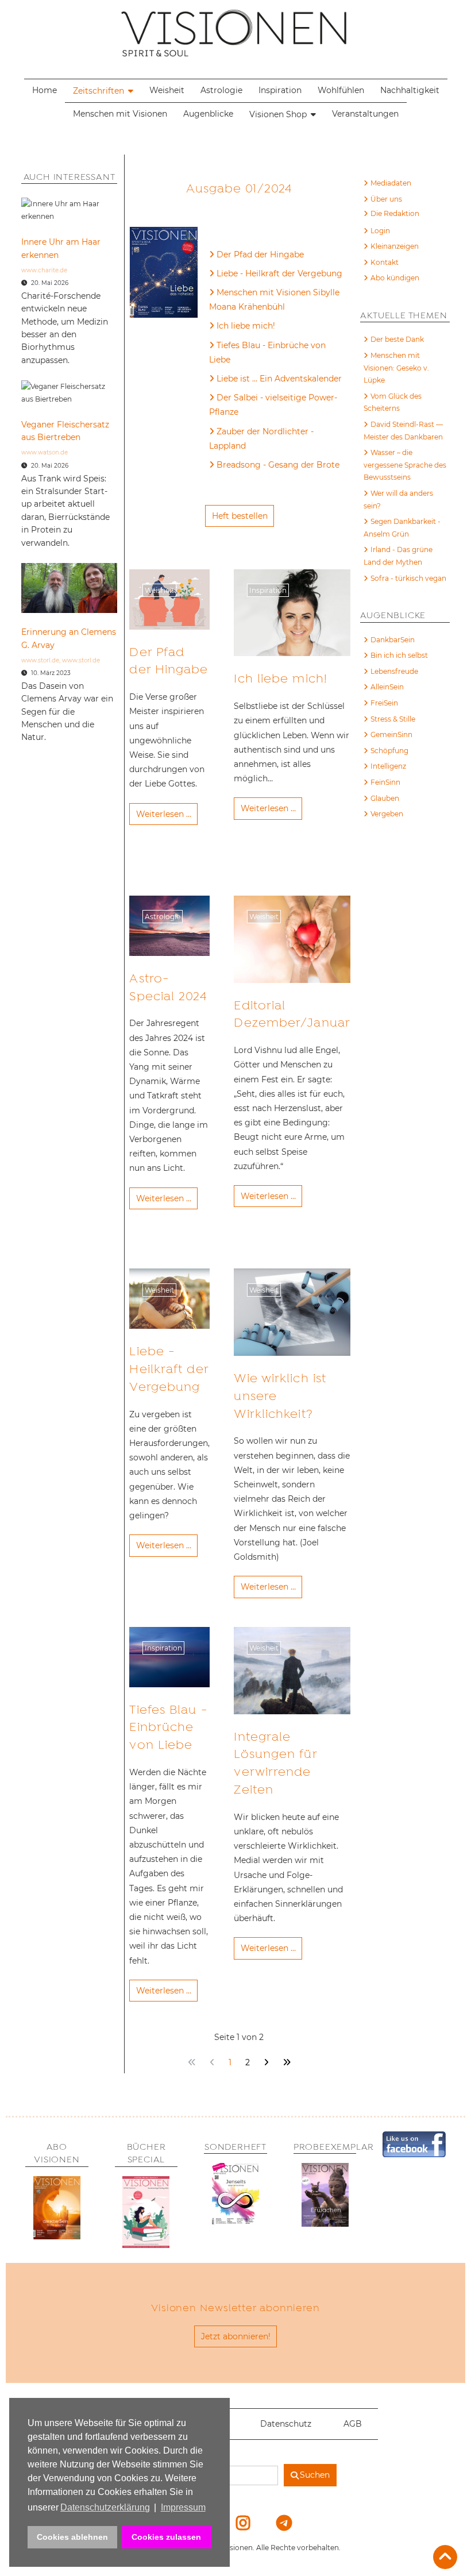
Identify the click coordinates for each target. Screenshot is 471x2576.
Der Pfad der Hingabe (260, 254)
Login (380, 231)
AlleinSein (387, 687)
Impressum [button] (183, 2507)
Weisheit (167, 90)
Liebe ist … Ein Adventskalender (279, 379)
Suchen (315, 2475)
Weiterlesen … (164, 814)
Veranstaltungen (365, 114)
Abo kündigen (395, 278)
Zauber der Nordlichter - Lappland (261, 439)
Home (45, 90)
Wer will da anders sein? (398, 500)
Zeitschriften (99, 91)
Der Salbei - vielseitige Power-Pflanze (273, 405)
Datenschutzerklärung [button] (105, 2507)
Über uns (386, 199)
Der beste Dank (397, 339)
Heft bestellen (240, 516)
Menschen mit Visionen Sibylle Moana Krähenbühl (274, 300)
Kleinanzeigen (395, 246)
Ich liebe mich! (246, 326)
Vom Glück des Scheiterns (393, 402)
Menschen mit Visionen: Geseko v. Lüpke (396, 368)
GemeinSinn (391, 734)
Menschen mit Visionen (120, 114)
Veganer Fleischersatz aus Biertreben (65, 431)
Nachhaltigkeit (410, 90)
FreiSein (384, 703)
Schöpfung (389, 751)
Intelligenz (388, 766)
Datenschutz (286, 2424)
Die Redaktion (395, 213)
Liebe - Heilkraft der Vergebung (279, 273)
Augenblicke (208, 114)
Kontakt (385, 262)
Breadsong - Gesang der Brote (278, 465)
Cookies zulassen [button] (166, 2537)
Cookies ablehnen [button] (72, 2537)
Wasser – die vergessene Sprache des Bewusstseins (405, 465)
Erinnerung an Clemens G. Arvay (69, 638)
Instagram (236, 2523)
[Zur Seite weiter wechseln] (266, 2063)
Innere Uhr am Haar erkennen (61, 248)
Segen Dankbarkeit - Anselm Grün (402, 528)
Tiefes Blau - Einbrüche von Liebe (267, 352)
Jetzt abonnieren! (236, 2336)
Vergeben (387, 814)
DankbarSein (393, 640)
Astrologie (221, 90)
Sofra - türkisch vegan (408, 578)
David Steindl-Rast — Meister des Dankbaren (403, 431)
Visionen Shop (278, 114)
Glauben (385, 798)
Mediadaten (391, 183)
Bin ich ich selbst (399, 655)
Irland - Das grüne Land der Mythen (398, 556)
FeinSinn (385, 782)
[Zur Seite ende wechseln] (286, 2063)
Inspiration (280, 90)
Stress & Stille (393, 719)
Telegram (276, 2523)
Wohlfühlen (341, 90)
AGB (353, 2424)
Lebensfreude (394, 671)
